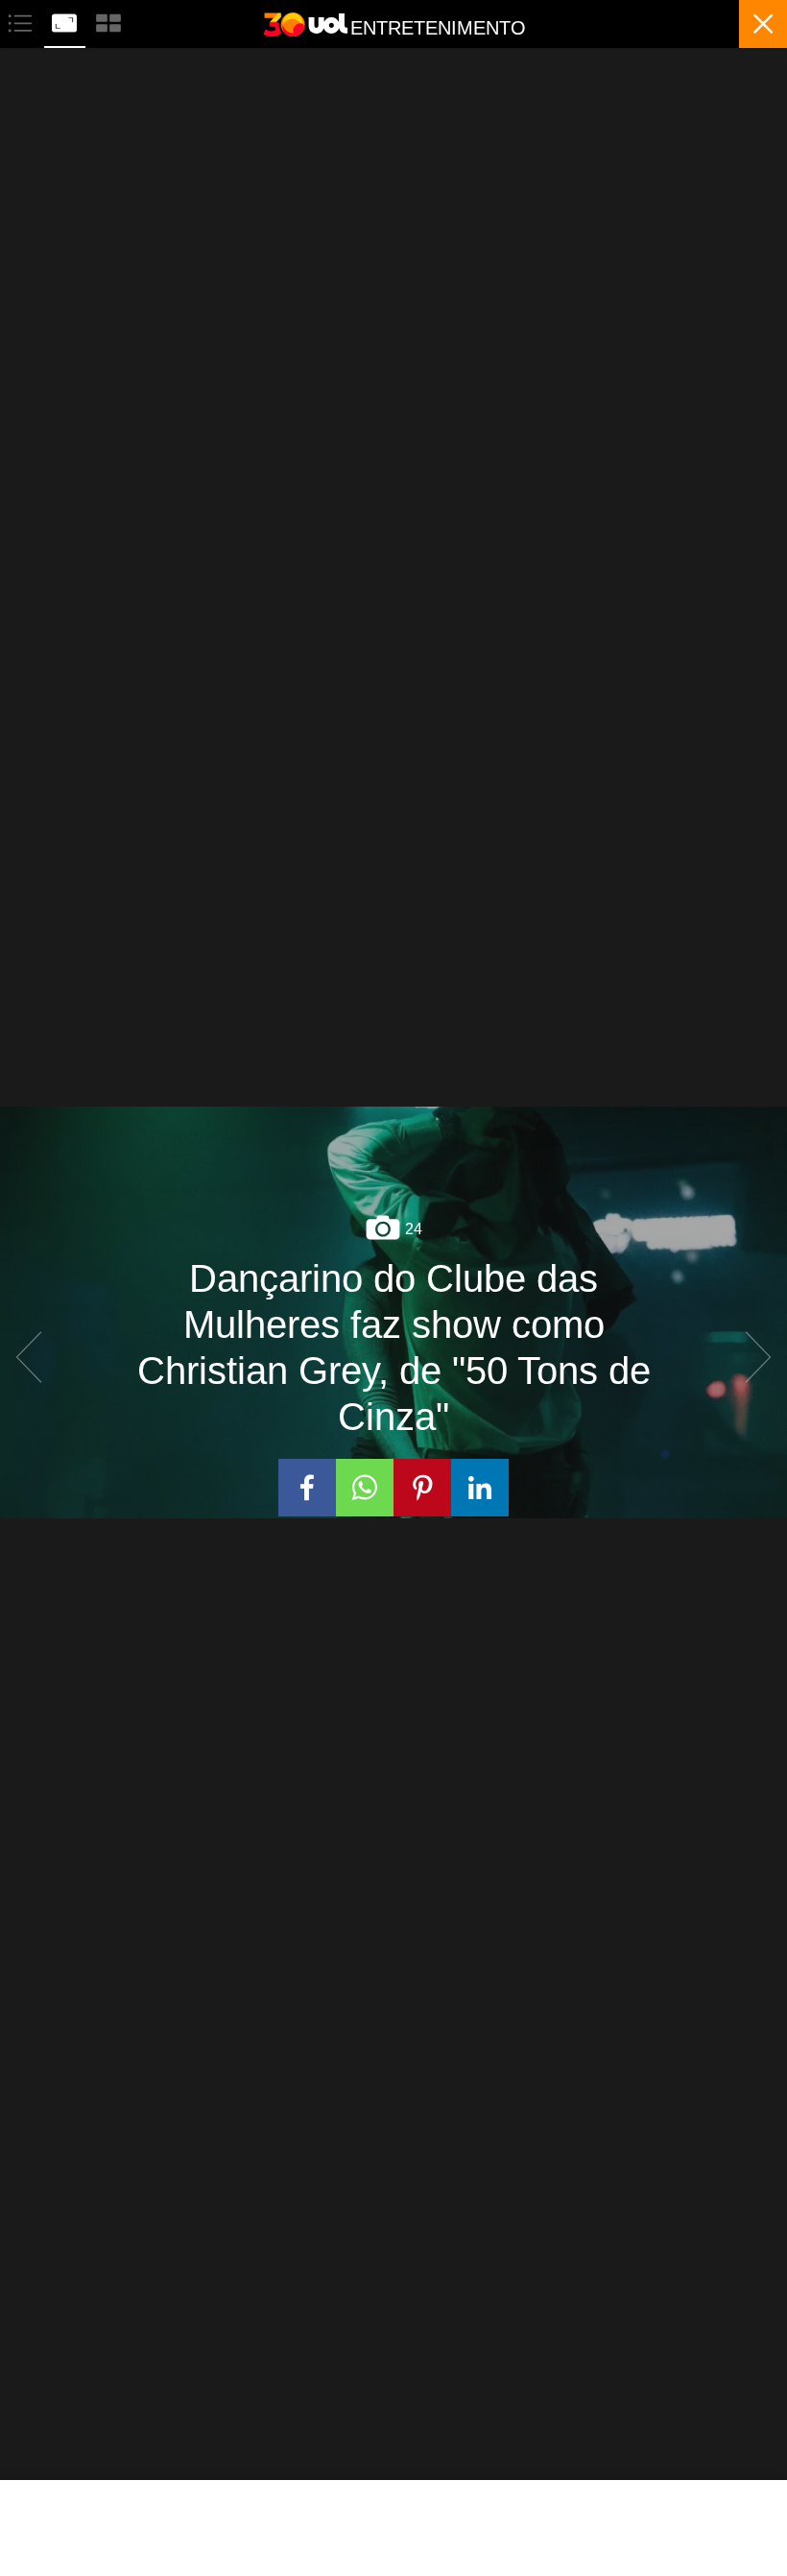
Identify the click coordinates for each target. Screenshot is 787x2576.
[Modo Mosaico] (108, 21)
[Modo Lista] (22, 21)
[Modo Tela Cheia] (66, 21)
